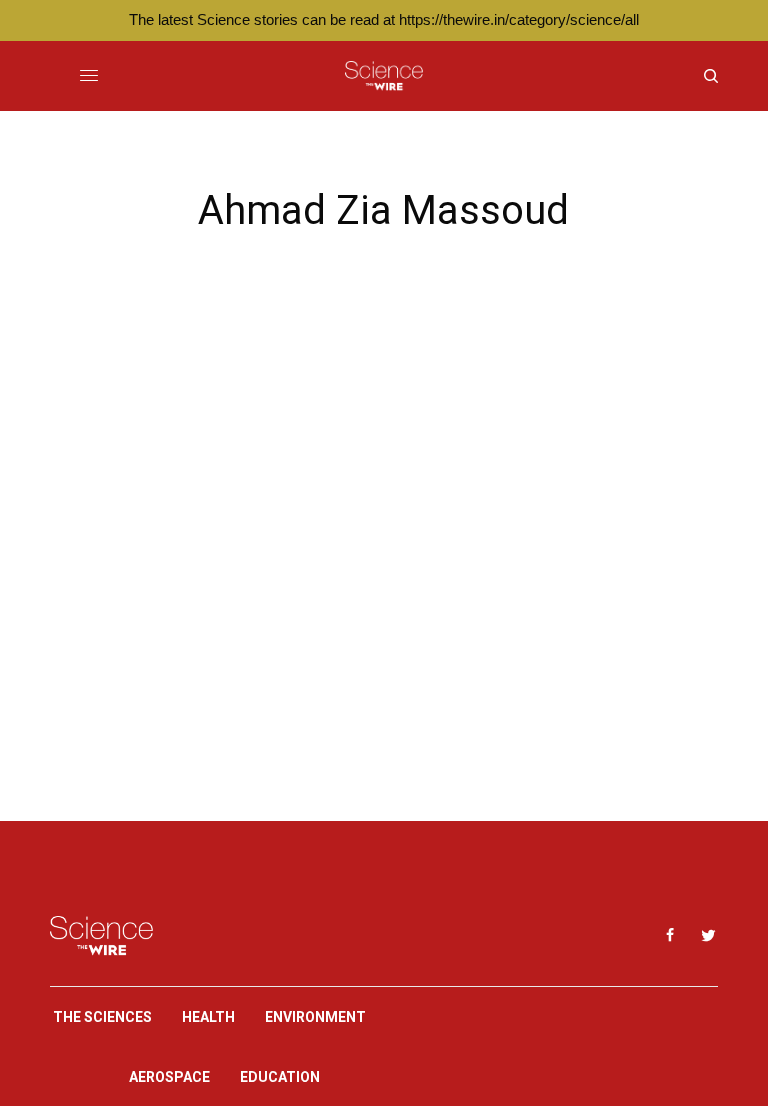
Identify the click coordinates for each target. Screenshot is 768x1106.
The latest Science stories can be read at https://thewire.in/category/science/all (384, 19)
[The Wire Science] (383, 76)
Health (208, 1017)
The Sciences (102, 1017)
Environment (315, 1017)
